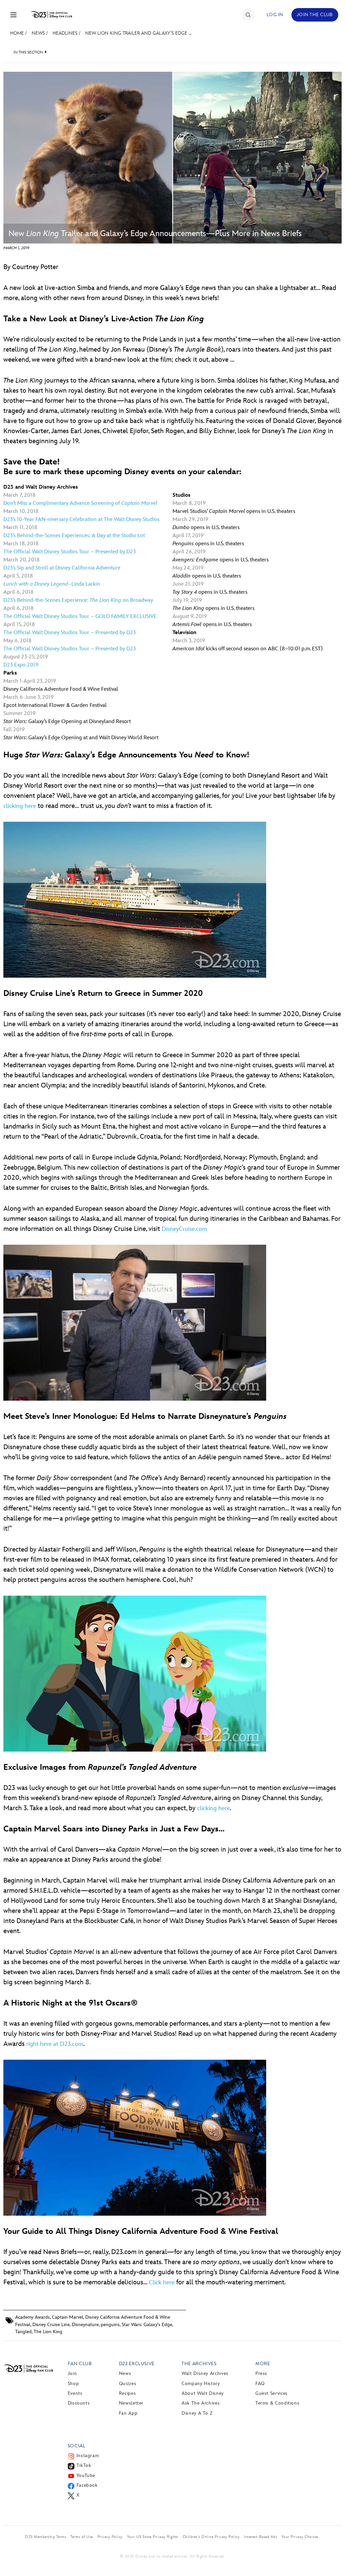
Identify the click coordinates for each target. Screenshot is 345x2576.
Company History (201, 2384)
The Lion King (48, 2332)
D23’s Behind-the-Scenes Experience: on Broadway (78, 600)
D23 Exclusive (137, 2364)
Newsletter (131, 2403)
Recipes (127, 2393)
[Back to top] (332, 2557)
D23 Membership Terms (45, 2537)
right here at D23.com (55, 2044)
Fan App (128, 2413)
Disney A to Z (197, 2413)
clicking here (20, 806)
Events (75, 2393)
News (38, 33)
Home (17, 33)
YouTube (86, 2475)
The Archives (199, 2364)
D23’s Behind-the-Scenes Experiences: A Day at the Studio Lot (74, 536)
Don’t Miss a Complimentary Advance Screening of (80, 503)
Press (261, 2373)
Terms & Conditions (277, 2403)
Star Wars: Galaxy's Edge (147, 2325)
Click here (162, 2282)
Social (77, 2446)
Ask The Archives (201, 2403)
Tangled (23, 2332)
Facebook (87, 2485)
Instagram (88, 2456)
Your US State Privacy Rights (153, 2537)
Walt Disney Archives (205, 2373)
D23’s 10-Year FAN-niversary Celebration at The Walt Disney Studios (81, 519)
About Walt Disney (203, 2393)
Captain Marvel (68, 2317)
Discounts (79, 2403)
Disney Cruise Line (51, 2325)
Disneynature (85, 2325)
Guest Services (272, 2393)
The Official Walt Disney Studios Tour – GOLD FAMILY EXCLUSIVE (80, 616)
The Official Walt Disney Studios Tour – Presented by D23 (70, 552)
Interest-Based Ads (260, 2537)
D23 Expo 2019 (21, 665)
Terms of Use (82, 2537)
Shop (73, 2384)
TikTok (84, 2465)
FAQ (260, 2384)
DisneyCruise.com (184, 1229)
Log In (275, 15)
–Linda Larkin (52, 584)
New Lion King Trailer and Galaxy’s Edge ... (138, 33)
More (263, 2364)
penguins (110, 2325)
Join (72, 2373)
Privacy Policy (110, 2537)
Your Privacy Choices (300, 2537)
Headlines (65, 33)
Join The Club (315, 15)
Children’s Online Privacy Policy (211, 2537)
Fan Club (80, 2364)
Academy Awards (33, 2317)
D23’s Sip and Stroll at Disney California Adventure (62, 568)
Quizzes (128, 2384)
